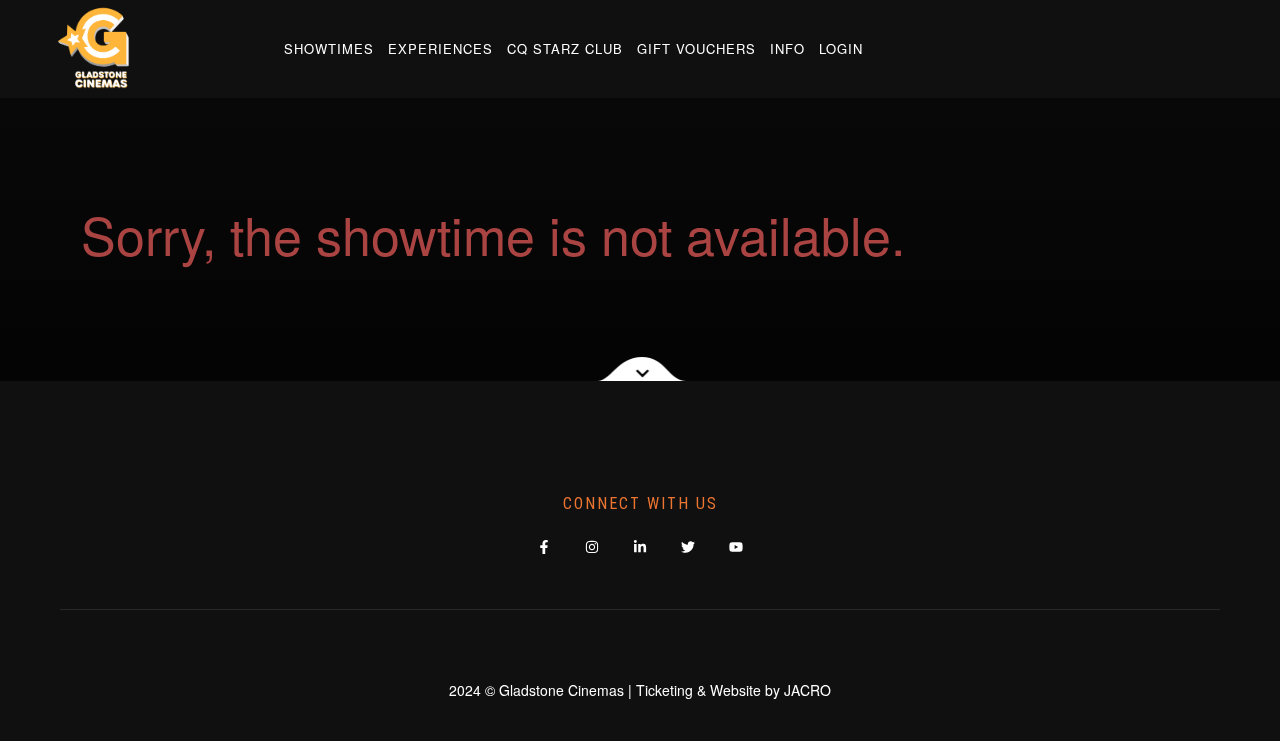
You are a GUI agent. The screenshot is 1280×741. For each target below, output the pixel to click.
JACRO (807, 690)
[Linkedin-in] (640, 546)
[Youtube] (736, 546)
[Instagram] (592, 546)
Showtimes (329, 48)
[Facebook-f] (544, 546)
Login (841, 48)
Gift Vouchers (696, 48)
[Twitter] (688, 546)
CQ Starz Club (565, 48)
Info (787, 48)
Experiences (440, 48)
